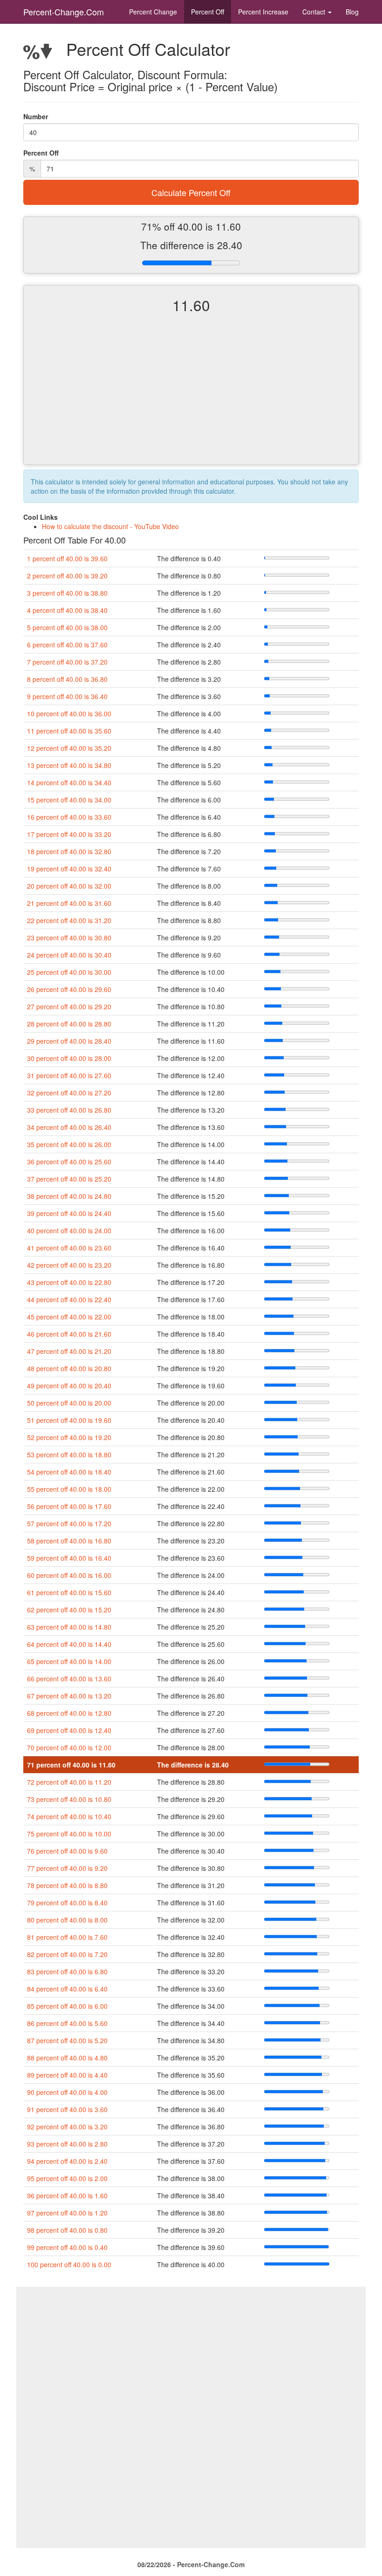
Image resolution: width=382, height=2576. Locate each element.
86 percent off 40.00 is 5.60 (67, 2023)
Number (36, 116)
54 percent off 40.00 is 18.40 (69, 1472)
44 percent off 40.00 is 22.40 (69, 1299)
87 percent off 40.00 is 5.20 (67, 2040)
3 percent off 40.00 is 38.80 (67, 593)
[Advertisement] (191, 397)
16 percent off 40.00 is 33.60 (69, 817)
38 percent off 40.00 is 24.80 (69, 1196)
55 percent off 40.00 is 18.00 (69, 1489)
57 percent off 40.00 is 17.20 (69, 1523)
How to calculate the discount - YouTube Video (110, 526)
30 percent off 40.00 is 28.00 (69, 1058)
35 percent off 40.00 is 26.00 (69, 1144)
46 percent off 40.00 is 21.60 (69, 1334)
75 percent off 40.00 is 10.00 (69, 1834)
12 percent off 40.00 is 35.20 (69, 748)
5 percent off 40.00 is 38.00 (67, 627)
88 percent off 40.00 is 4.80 (67, 2058)
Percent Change (153, 12)
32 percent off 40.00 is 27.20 (69, 1093)
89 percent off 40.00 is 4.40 (67, 2075)
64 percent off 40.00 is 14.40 (69, 1644)
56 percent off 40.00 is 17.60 (69, 1506)
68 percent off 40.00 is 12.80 (69, 1713)
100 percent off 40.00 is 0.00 (69, 2264)
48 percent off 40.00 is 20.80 (69, 1368)
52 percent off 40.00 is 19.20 (69, 1437)
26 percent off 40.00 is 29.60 (69, 989)
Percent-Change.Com (64, 12)
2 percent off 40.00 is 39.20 (67, 576)
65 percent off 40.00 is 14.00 (69, 1661)
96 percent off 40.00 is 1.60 (67, 2195)
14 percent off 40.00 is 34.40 (69, 782)
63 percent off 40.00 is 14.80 (69, 1627)
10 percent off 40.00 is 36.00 (69, 714)
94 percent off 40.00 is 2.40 (67, 2161)
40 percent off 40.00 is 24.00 (69, 1230)
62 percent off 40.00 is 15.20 (69, 1610)
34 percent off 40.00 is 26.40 (69, 1127)
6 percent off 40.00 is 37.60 (67, 645)
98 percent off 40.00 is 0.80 (67, 2230)
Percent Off (208, 12)
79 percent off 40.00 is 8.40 (67, 1903)
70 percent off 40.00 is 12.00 (69, 1747)
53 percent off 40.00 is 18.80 (69, 1455)
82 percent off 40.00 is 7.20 (67, 1954)
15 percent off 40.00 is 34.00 (69, 800)
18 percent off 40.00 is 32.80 (69, 851)
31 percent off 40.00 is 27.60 (69, 1075)
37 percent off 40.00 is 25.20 (69, 1179)
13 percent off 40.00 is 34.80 (69, 765)
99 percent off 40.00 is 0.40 (67, 2247)
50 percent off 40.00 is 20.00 (69, 1403)
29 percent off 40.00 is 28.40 (69, 1041)
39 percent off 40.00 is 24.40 (69, 1213)
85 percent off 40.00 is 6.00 (67, 2006)
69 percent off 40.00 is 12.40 (69, 1730)
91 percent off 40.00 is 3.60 (67, 2109)
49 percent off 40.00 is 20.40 (69, 1386)
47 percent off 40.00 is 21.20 (69, 1351)
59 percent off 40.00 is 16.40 (69, 1558)
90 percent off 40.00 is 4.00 (67, 2092)
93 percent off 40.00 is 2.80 (67, 2144)
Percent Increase (263, 12)
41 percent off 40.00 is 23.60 (69, 1248)
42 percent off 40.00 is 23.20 (69, 1265)
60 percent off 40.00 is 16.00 (69, 1575)
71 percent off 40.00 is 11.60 (71, 1765)
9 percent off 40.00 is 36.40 (67, 696)
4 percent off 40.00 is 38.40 (67, 610)
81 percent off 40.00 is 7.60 (67, 1937)
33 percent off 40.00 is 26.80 (69, 1110)
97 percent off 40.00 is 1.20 (67, 2213)
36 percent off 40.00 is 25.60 (69, 1162)
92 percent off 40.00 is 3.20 (67, 2127)
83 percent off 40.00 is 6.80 (67, 1971)
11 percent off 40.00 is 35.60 (69, 731)
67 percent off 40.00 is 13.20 (69, 1696)
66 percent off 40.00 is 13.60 (69, 1679)
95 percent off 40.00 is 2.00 (67, 2178)
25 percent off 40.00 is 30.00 (69, 972)
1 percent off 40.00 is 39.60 (67, 558)
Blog (352, 12)
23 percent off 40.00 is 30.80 (69, 938)
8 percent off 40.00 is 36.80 (67, 679)
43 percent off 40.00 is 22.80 (69, 1282)
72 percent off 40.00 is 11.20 (69, 1782)
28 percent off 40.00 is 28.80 (69, 1024)
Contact (315, 12)
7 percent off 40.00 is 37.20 (67, 662)
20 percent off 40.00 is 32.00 (69, 886)
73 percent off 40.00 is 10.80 (69, 1799)
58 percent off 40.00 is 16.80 (69, 1541)
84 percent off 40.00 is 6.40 (67, 1989)
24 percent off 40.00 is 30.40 (69, 955)
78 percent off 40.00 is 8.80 (67, 1885)
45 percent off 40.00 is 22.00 (69, 1317)
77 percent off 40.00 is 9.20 (67, 1868)
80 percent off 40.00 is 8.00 (67, 1920)
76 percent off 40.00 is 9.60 (67, 1851)
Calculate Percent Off (191, 192)
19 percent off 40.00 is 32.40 (69, 869)
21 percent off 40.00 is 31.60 (69, 903)
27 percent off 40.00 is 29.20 (69, 1006)
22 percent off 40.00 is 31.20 (69, 920)
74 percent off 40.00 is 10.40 (69, 1816)
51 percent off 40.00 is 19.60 (69, 1420)
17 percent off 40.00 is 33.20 (69, 834)
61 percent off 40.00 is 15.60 (69, 1592)
